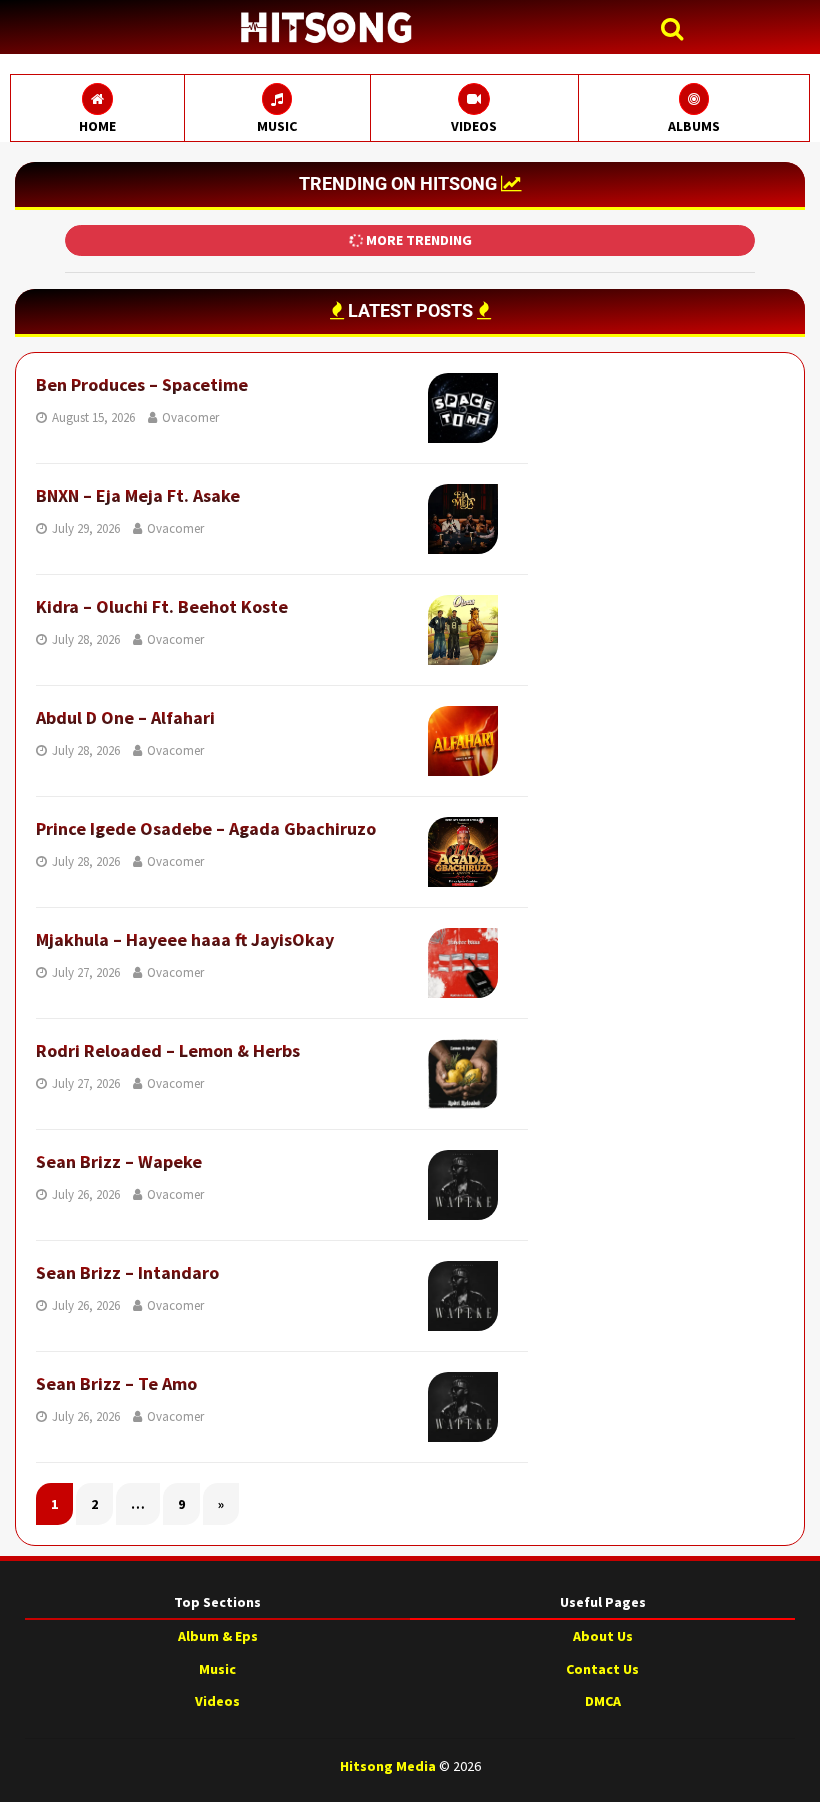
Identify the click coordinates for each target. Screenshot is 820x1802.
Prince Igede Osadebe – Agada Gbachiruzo (206, 828)
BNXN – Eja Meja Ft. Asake (138, 495)
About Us (603, 1636)
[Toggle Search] (677, 29)
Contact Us (602, 1669)
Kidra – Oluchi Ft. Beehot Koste (162, 606)
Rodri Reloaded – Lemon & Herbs (168, 1050)
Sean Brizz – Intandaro (127, 1272)
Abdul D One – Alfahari (125, 717)
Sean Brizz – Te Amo (116, 1383)
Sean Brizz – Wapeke (119, 1161)
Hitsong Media (388, 1766)
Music (217, 1669)
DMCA (603, 1701)
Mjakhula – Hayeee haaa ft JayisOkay (185, 939)
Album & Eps (218, 1636)
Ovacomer (190, 417)
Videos (217, 1701)
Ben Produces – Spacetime (142, 384)
